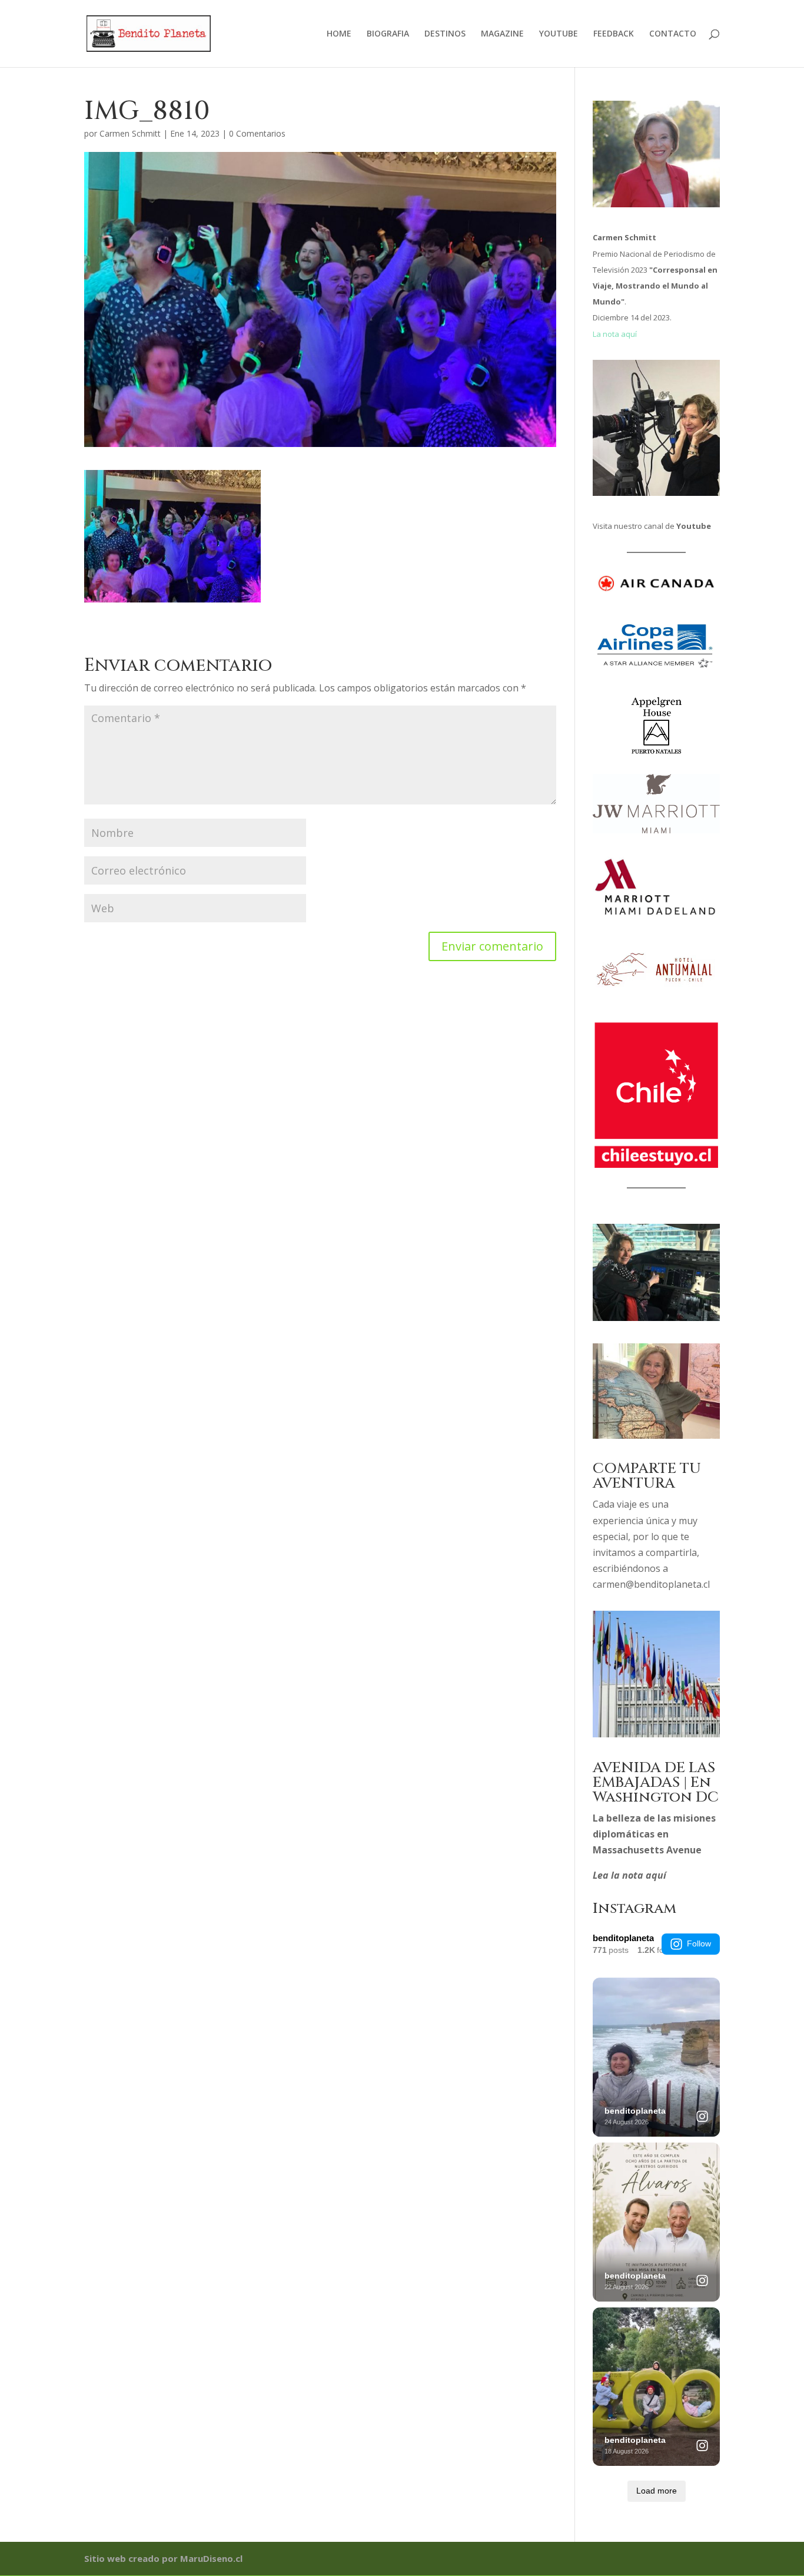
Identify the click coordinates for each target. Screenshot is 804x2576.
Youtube (694, 526)
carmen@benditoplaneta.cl (651, 1584)
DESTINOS (445, 34)
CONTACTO (673, 34)
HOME (339, 34)
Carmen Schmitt (130, 133)
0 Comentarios (257, 133)
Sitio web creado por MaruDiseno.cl (163, 2558)
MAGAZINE (502, 34)
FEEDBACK (614, 34)
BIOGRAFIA (388, 34)
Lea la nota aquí (629, 1875)
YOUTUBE (559, 34)
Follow (699, 1943)
